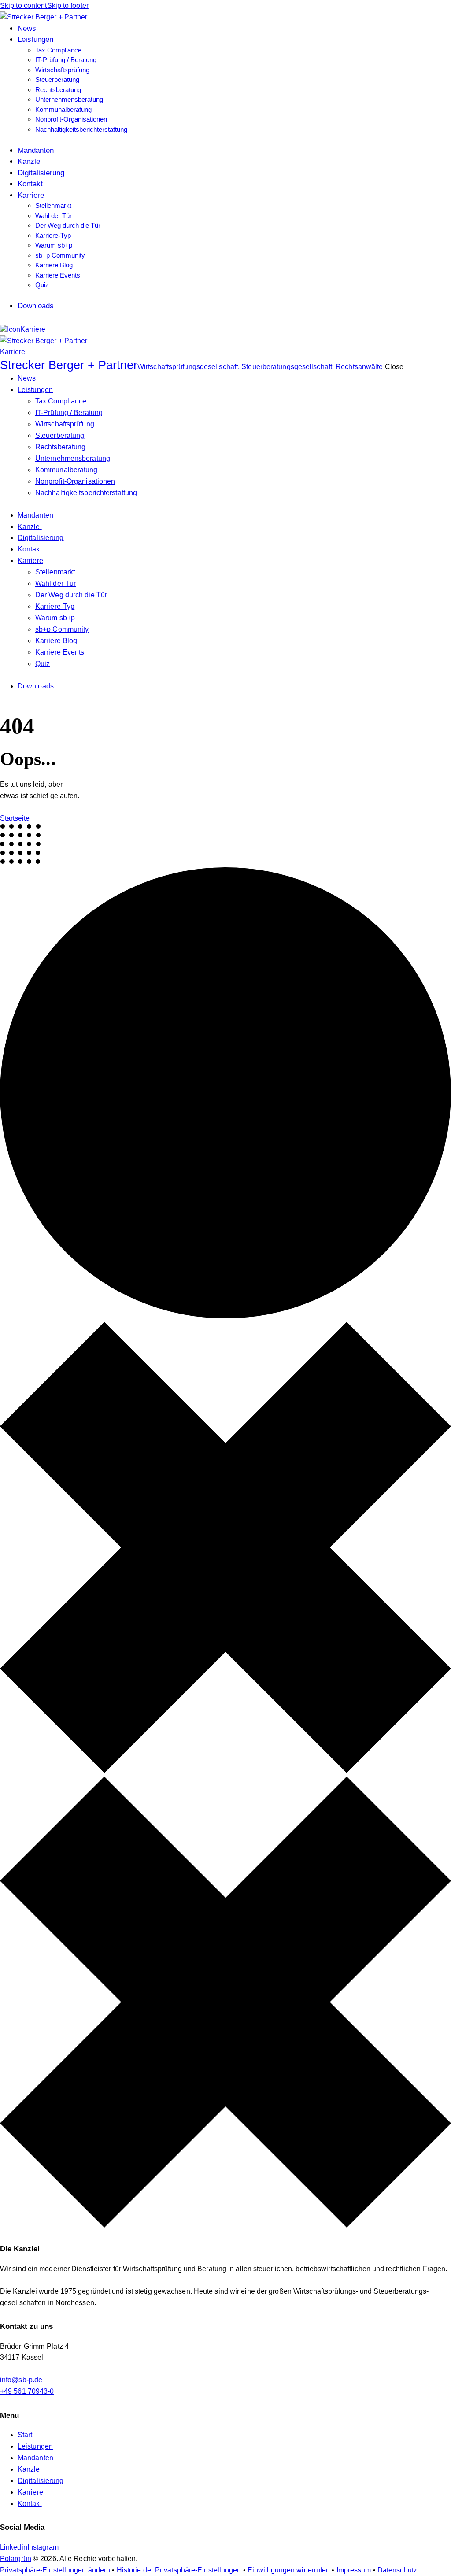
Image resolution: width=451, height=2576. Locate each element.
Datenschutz (397, 2570)
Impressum (354, 2570)
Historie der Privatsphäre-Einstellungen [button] (179, 2570)
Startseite (15, 818)
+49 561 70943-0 (27, 2391)
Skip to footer (68, 6)
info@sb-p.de (21, 2380)
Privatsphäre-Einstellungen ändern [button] (55, 2570)
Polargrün (16, 2559)
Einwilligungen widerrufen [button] (289, 2570)
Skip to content (24, 6)
